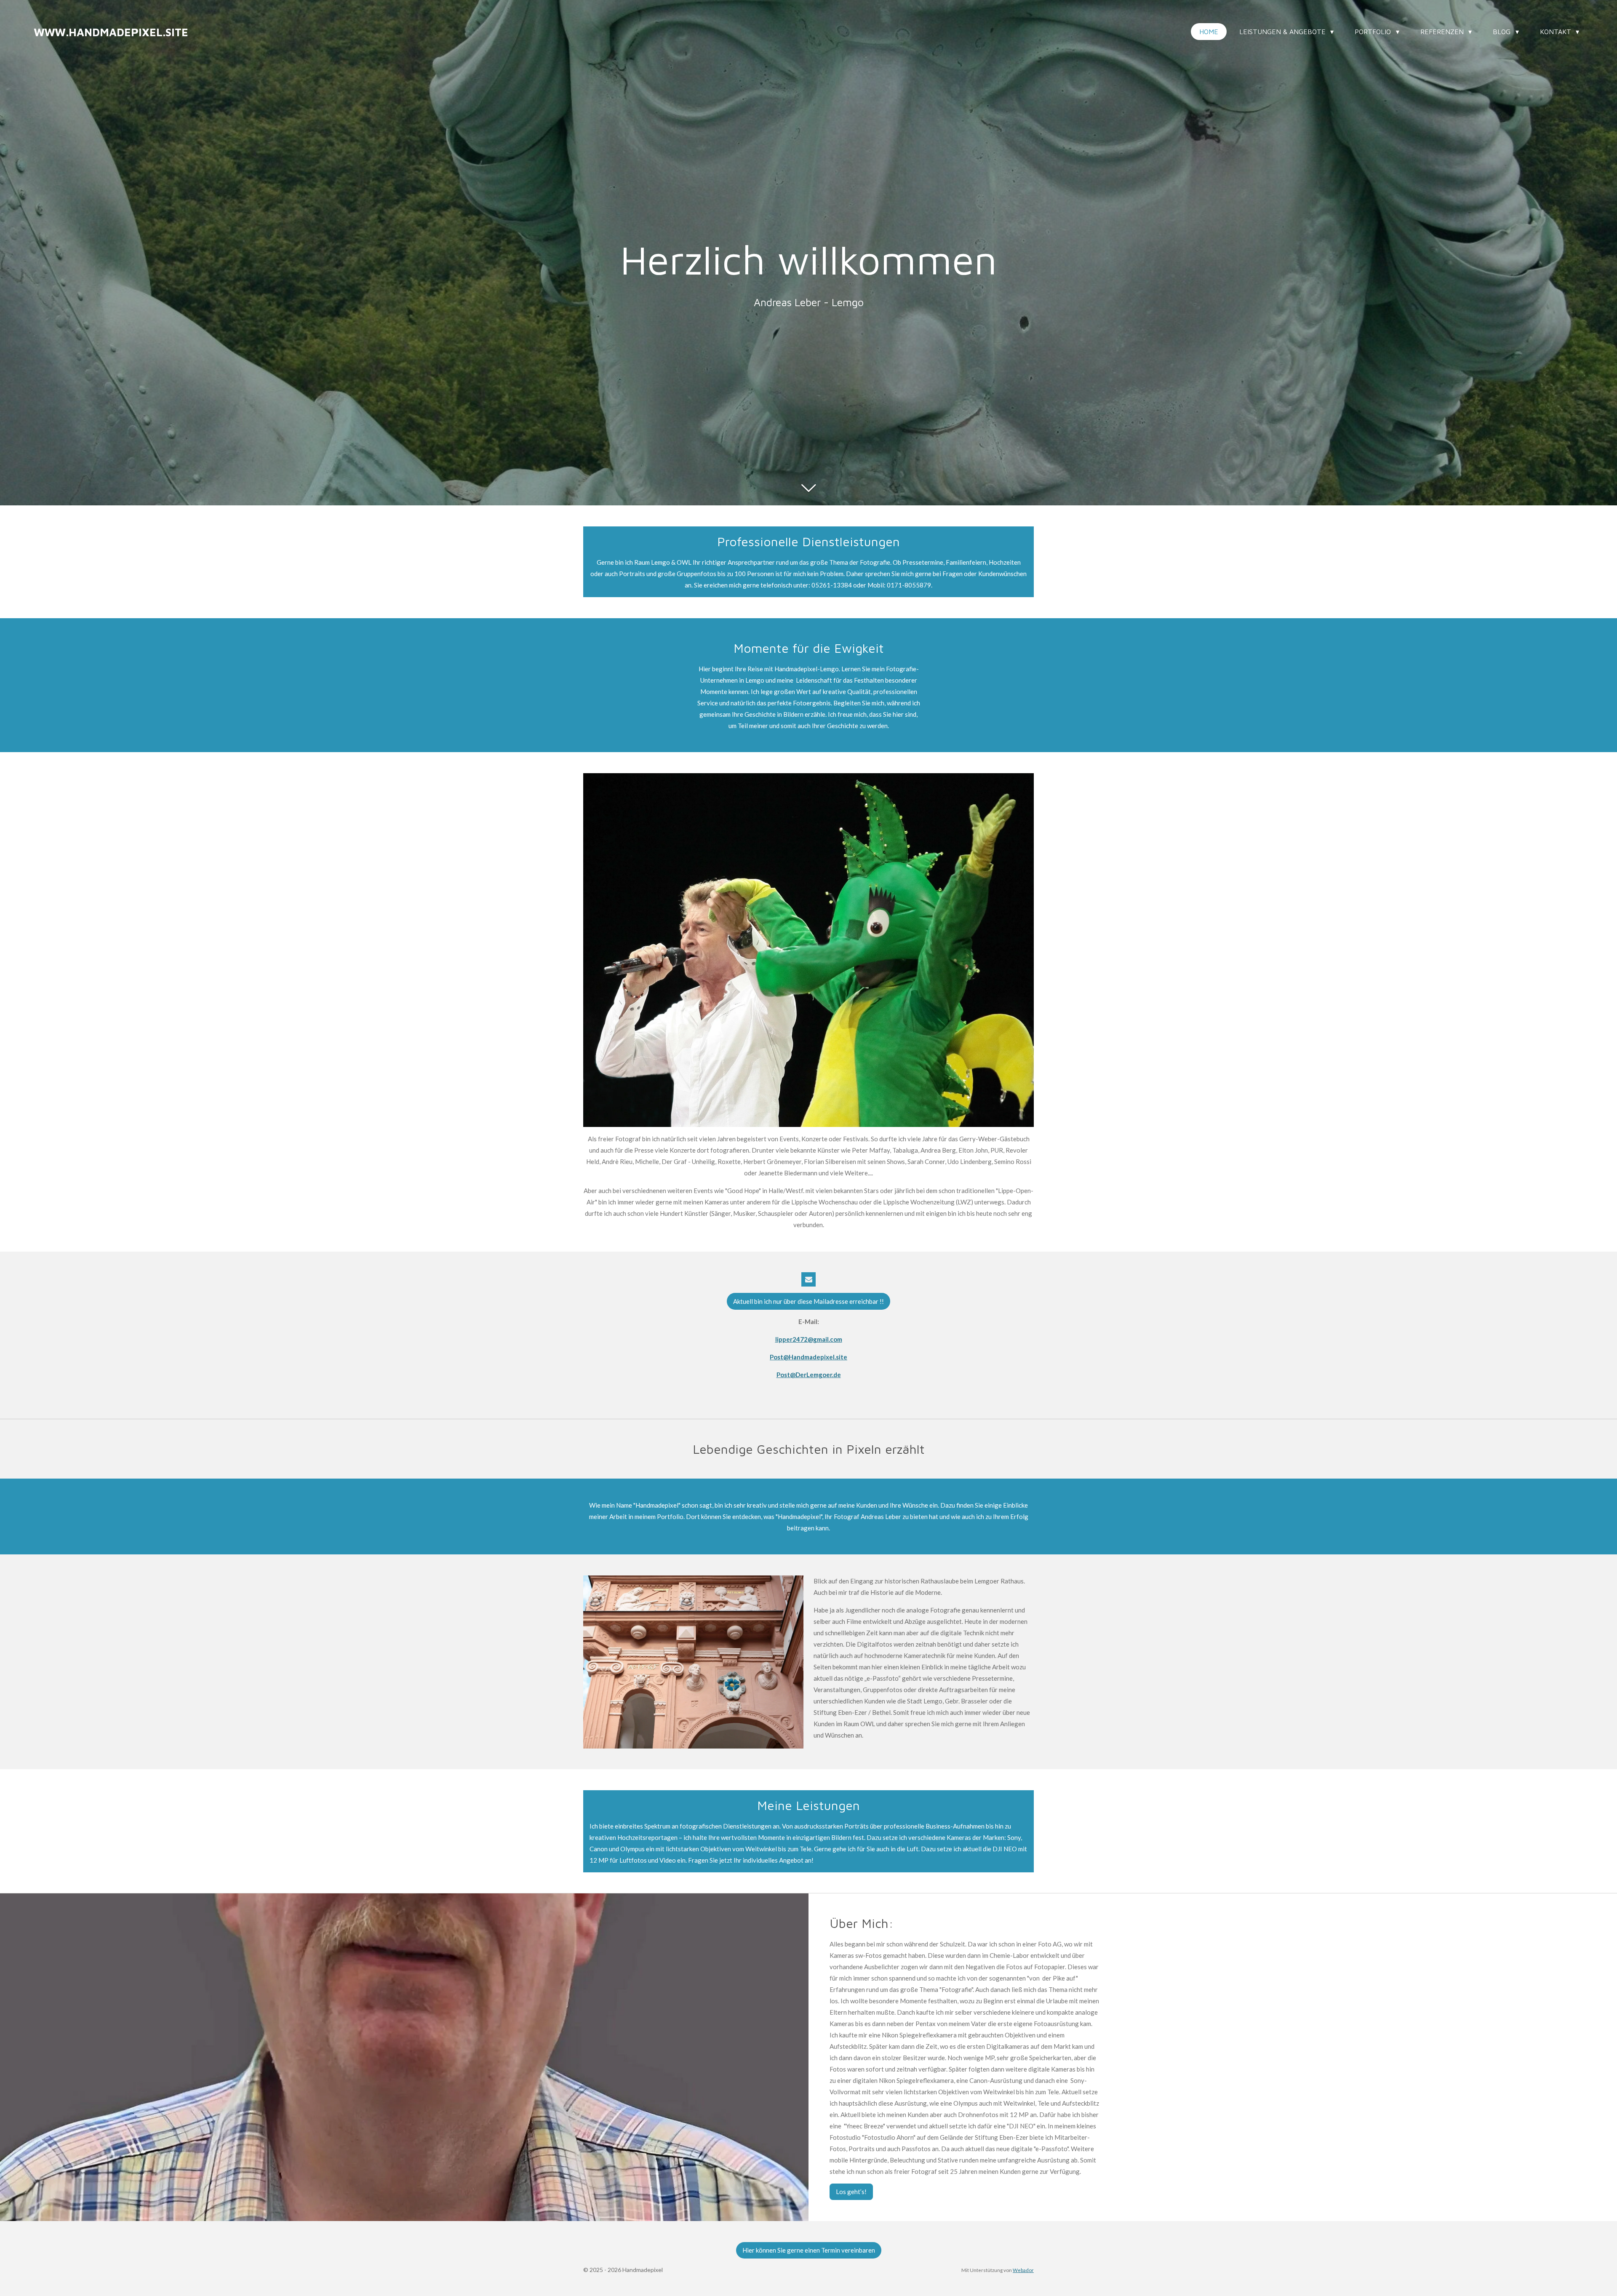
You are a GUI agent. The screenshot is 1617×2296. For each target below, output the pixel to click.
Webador (1023, 2270)
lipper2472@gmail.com (809, 1339)
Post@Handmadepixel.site (808, 1357)
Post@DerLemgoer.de (809, 1375)
